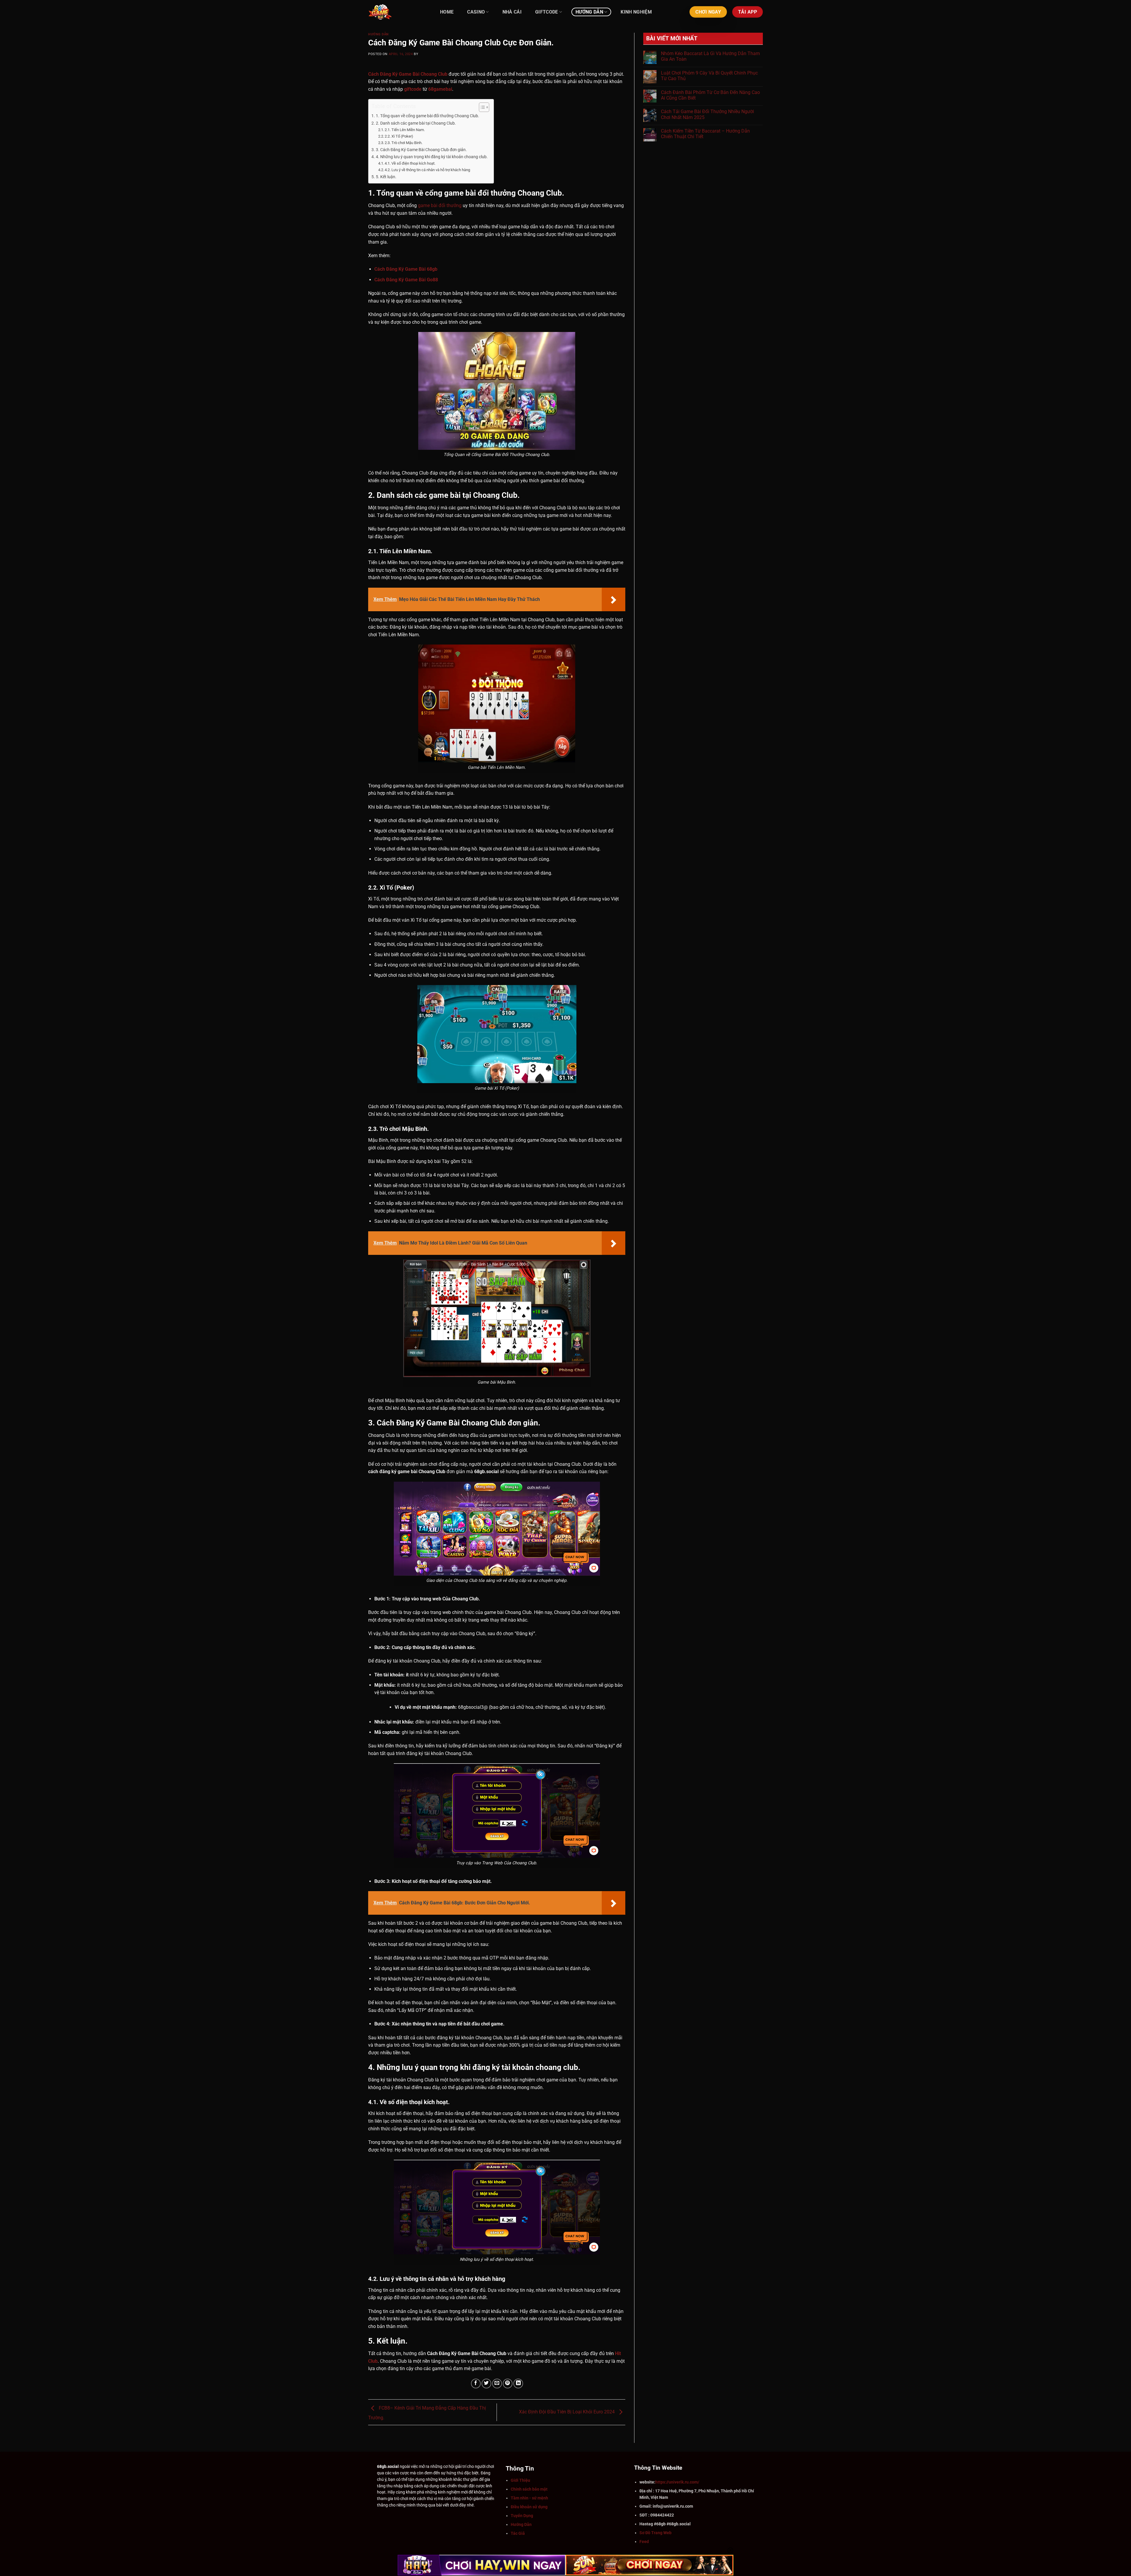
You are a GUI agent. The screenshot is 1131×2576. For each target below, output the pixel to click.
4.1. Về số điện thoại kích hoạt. (410, 163)
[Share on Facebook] (476, 2383)
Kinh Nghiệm (636, 12)
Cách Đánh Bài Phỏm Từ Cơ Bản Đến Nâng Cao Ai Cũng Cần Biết (710, 95)
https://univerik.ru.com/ (677, 2482)
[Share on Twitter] (486, 2383)
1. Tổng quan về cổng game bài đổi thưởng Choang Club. (428, 116)
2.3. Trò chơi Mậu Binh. (404, 143)
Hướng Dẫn (589, 12)
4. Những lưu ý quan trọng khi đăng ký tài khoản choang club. (432, 157)
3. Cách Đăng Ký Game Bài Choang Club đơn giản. (421, 150)
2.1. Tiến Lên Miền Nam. (405, 130)
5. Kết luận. (386, 177)
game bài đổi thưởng (440, 205)
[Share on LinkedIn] (518, 2383)
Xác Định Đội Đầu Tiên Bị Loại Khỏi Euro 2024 (567, 2412)
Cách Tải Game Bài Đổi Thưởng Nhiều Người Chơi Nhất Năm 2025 (707, 114)
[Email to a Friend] (497, 2383)
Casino (476, 12)
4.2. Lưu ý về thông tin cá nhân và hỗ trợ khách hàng (427, 170)
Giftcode (547, 12)
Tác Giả (518, 2533)
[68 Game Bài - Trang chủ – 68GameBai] (398, 12)
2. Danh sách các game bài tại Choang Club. (416, 123)
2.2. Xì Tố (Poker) (399, 136)
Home (447, 12)
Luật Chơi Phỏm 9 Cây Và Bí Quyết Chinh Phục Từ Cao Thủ (709, 76)
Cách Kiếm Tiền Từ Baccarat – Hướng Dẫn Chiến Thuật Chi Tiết (705, 134)
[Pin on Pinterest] (508, 2383)
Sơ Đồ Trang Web (655, 2533)
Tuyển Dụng (522, 2516)
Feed (644, 2542)
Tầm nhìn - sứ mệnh (529, 2498)
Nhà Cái (512, 12)
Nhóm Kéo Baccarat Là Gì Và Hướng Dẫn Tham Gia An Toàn (710, 56)
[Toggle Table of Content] (481, 107)
